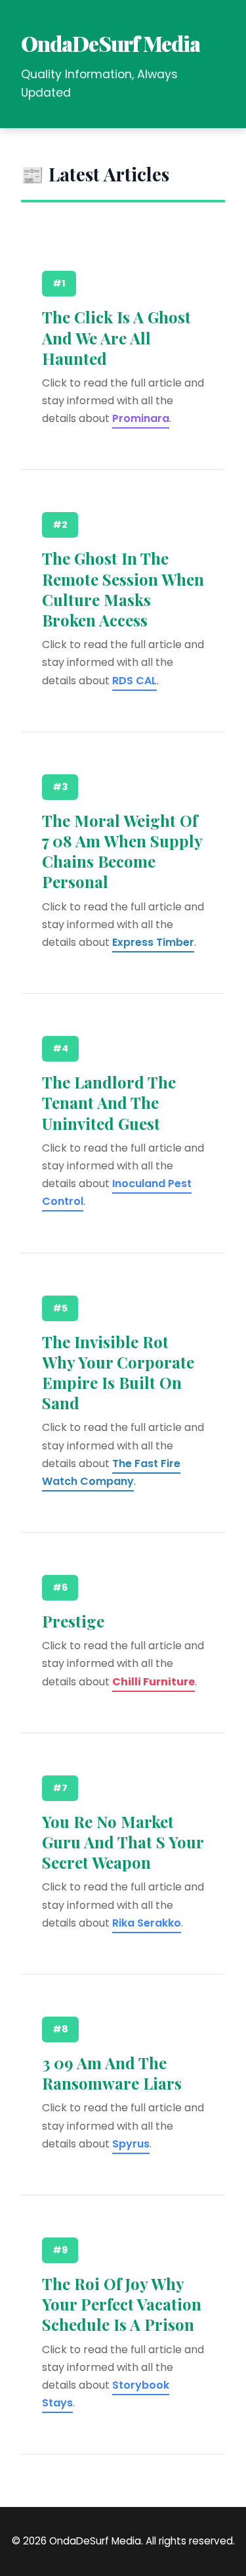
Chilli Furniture (154, 1682)
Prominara (141, 418)
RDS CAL (134, 681)
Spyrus (131, 2144)
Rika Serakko (147, 1923)
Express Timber (153, 942)
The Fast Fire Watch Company (111, 1472)
